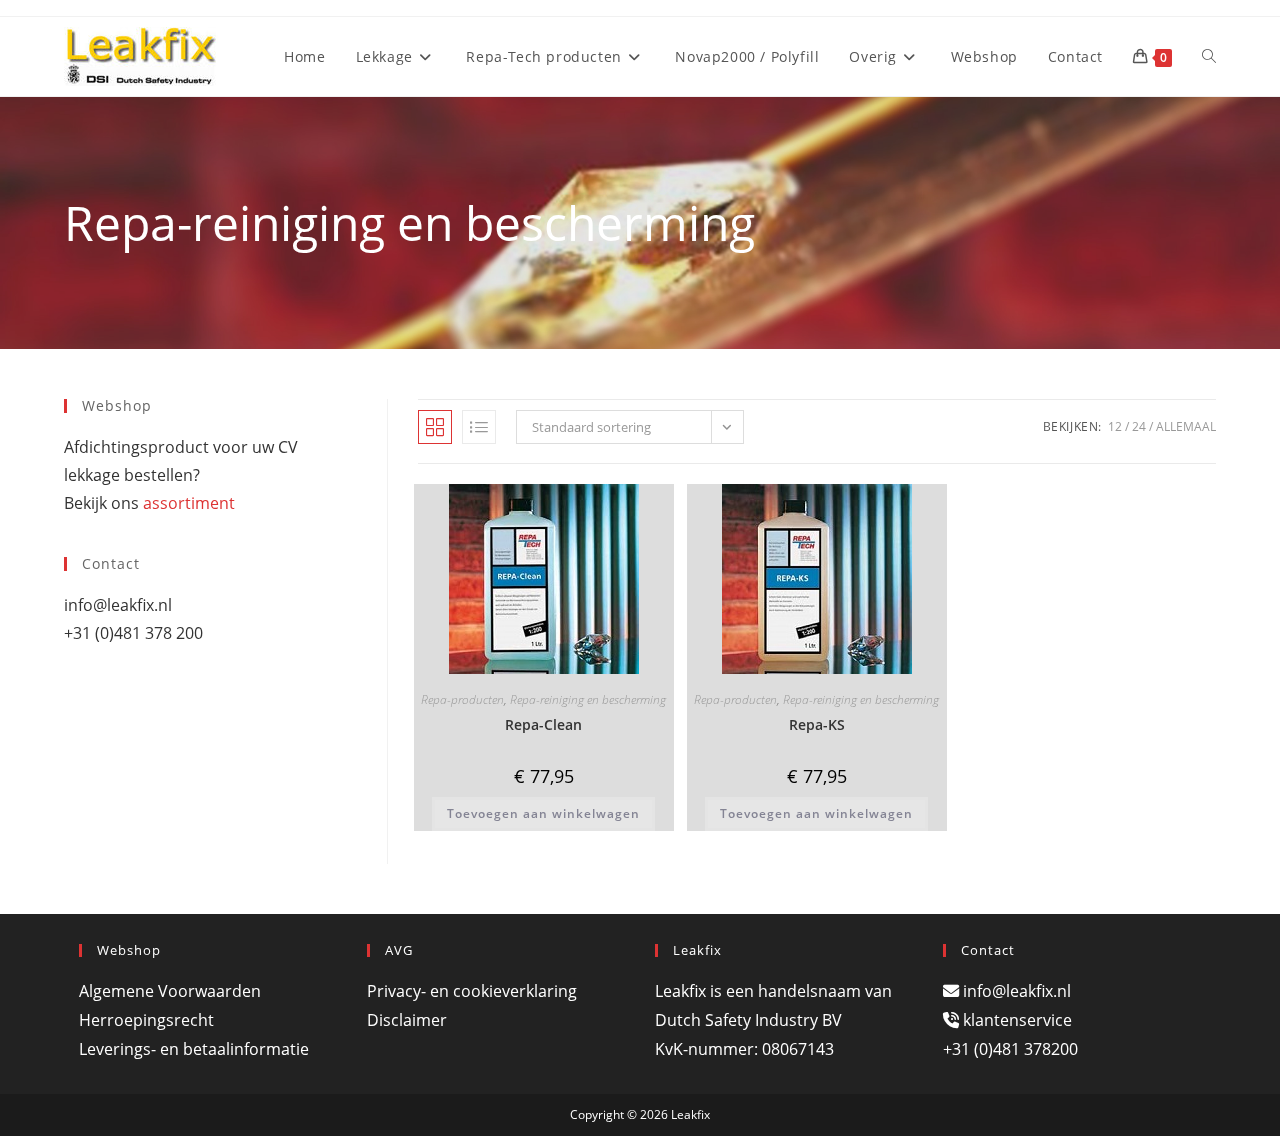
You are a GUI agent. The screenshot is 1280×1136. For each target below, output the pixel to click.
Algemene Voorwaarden (170, 991)
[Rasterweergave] (435, 427)
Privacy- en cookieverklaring (472, 991)
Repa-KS (817, 724)
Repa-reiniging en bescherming (588, 699)
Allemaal (1186, 426)
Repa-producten (462, 699)
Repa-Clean (543, 724)
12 (1115, 426)
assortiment (189, 503)
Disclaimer (407, 1020)
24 (1139, 426)
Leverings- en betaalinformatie (194, 1049)
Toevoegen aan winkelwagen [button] (543, 813)
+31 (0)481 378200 (1010, 1049)
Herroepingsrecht (146, 1020)
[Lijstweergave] (479, 427)
